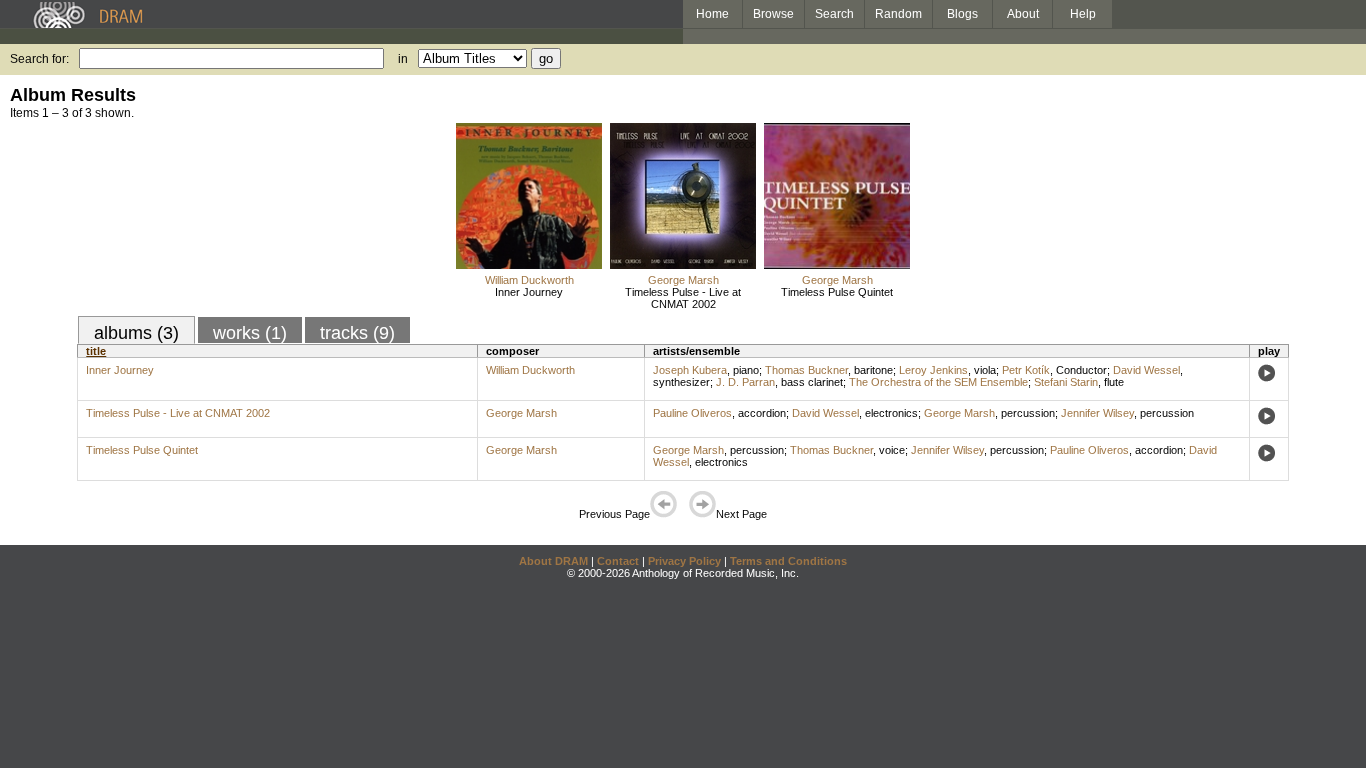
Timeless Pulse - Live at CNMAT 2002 (683, 298)
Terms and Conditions (788, 561)
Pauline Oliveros (692, 413)
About (1023, 14)
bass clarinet (812, 382)
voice (892, 450)
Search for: (39, 59)
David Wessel (1146, 370)
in (403, 59)
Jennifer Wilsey (1097, 413)
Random (898, 14)
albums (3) (136, 333)
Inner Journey (529, 292)
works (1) (250, 333)
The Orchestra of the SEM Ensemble (938, 382)
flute (1114, 382)
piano (746, 370)
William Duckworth (529, 280)
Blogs (962, 14)
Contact (618, 561)
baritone (873, 370)
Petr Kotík (1026, 370)
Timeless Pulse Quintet (837, 292)
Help (1083, 14)
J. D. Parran (745, 382)
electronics (891, 413)
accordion (762, 413)
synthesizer (681, 382)
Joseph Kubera (690, 370)
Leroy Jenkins (933, 370)
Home (712, 14)
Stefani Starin (1066, 382)
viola (985, 370)
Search (834, 14)
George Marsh (683, 280)
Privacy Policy (684, 561)
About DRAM (553, 561)
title (96, 351)
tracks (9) (357, 333)
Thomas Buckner (806, 370)
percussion (1028, 413)
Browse (773, 14)
